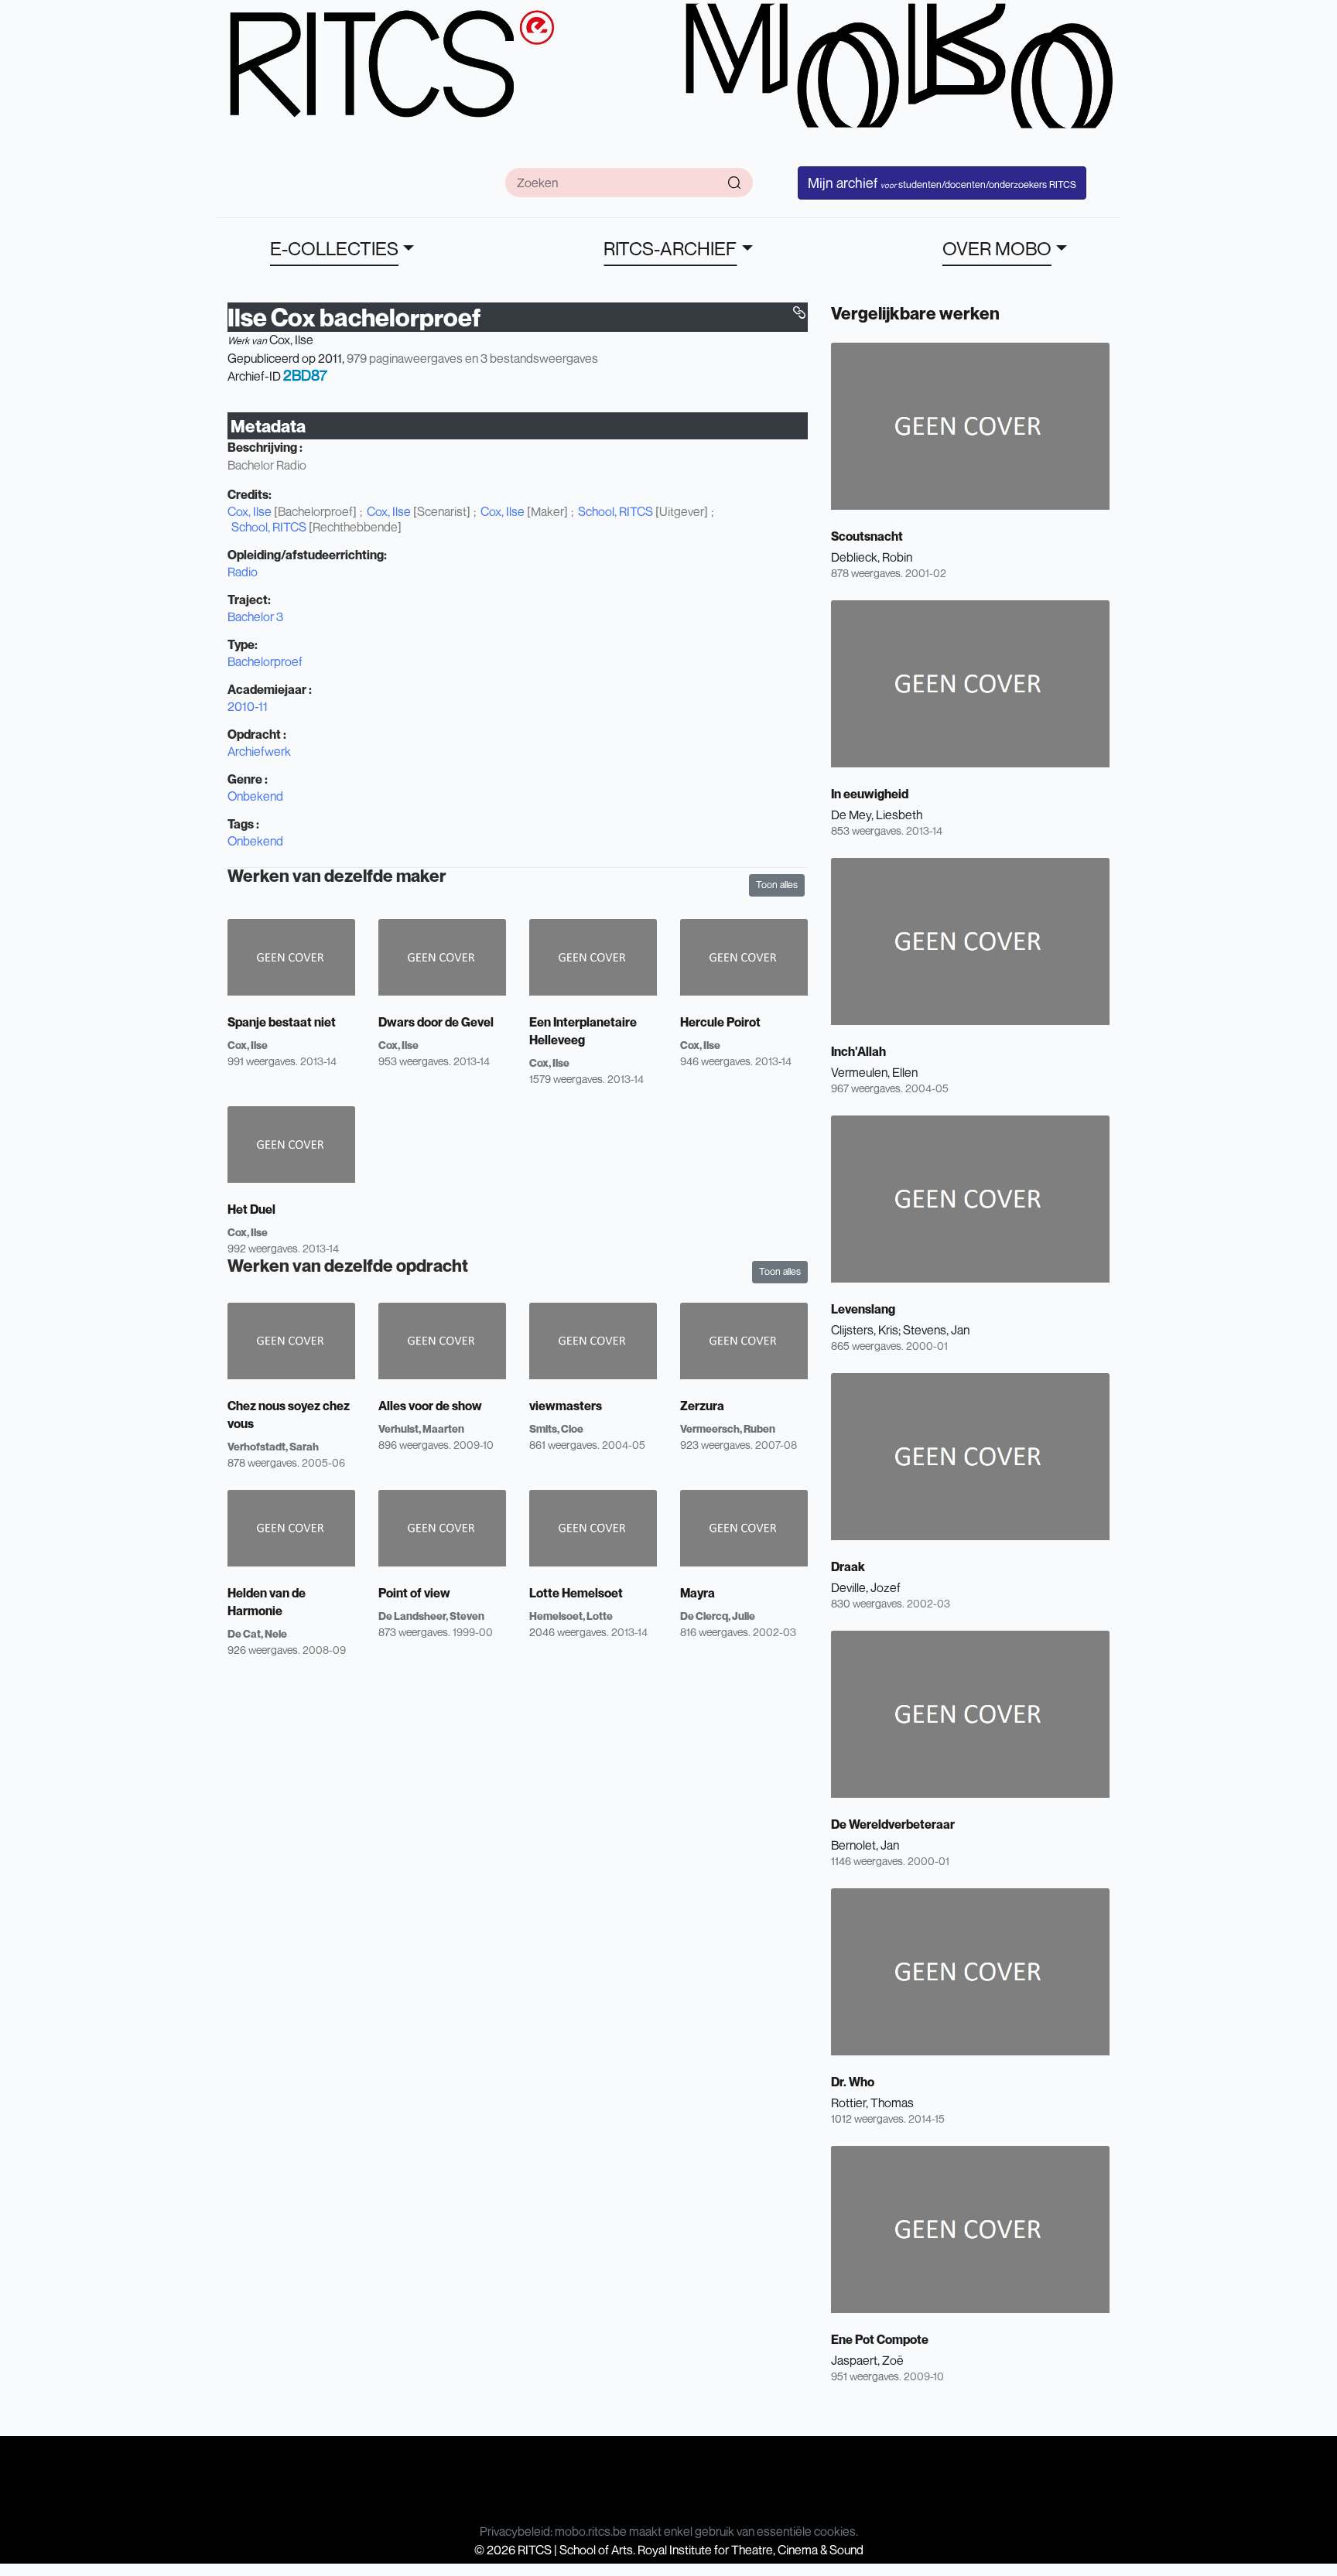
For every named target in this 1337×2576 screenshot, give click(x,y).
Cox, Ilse (291, 340)
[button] (799, 313)
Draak (848, 1566)
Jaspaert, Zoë (867, 2360)
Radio (243, 572)
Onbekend (255, 796)
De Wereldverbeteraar (893, 1824)
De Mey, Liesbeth (877, 815)
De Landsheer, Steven (431, 1616)
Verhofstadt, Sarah (273, 1446)
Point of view (414, 1593)
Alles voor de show (430, 1406)
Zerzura (702, 1406)
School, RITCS (615, 511)
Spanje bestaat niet (282, 1022)
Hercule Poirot (720, 1022)
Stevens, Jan (936, 1330)
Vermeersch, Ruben (728, 1428)
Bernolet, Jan (865, 1845)
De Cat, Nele (257, 1633)
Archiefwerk (259, 751)
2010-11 (248, 706)
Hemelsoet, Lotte (571, 1616)
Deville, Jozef (866, 1587)
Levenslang (863, 1309)
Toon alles (777, 885)
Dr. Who (853, 2082)
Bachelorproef (265, 661)
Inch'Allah (858, 1051)
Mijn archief (942, 183)
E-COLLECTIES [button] (334, 248)
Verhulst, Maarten (421, 1428)
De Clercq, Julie (718, 1616)
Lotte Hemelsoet (576, 1593)
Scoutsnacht (867, 536)
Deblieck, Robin (872, 557)
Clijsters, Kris (865, 1330)
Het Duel (251, 1209)
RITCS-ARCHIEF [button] (670, 248)
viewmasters (566, 1406)
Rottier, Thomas (872, 2103)
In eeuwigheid (870, 794)
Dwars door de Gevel (436, 1022)
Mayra (698, 1593)
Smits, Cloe (556, 1428)
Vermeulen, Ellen (874, 1072)
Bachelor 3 (255, 617)
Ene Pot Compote (880, 2339)
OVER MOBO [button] (997, 248)
